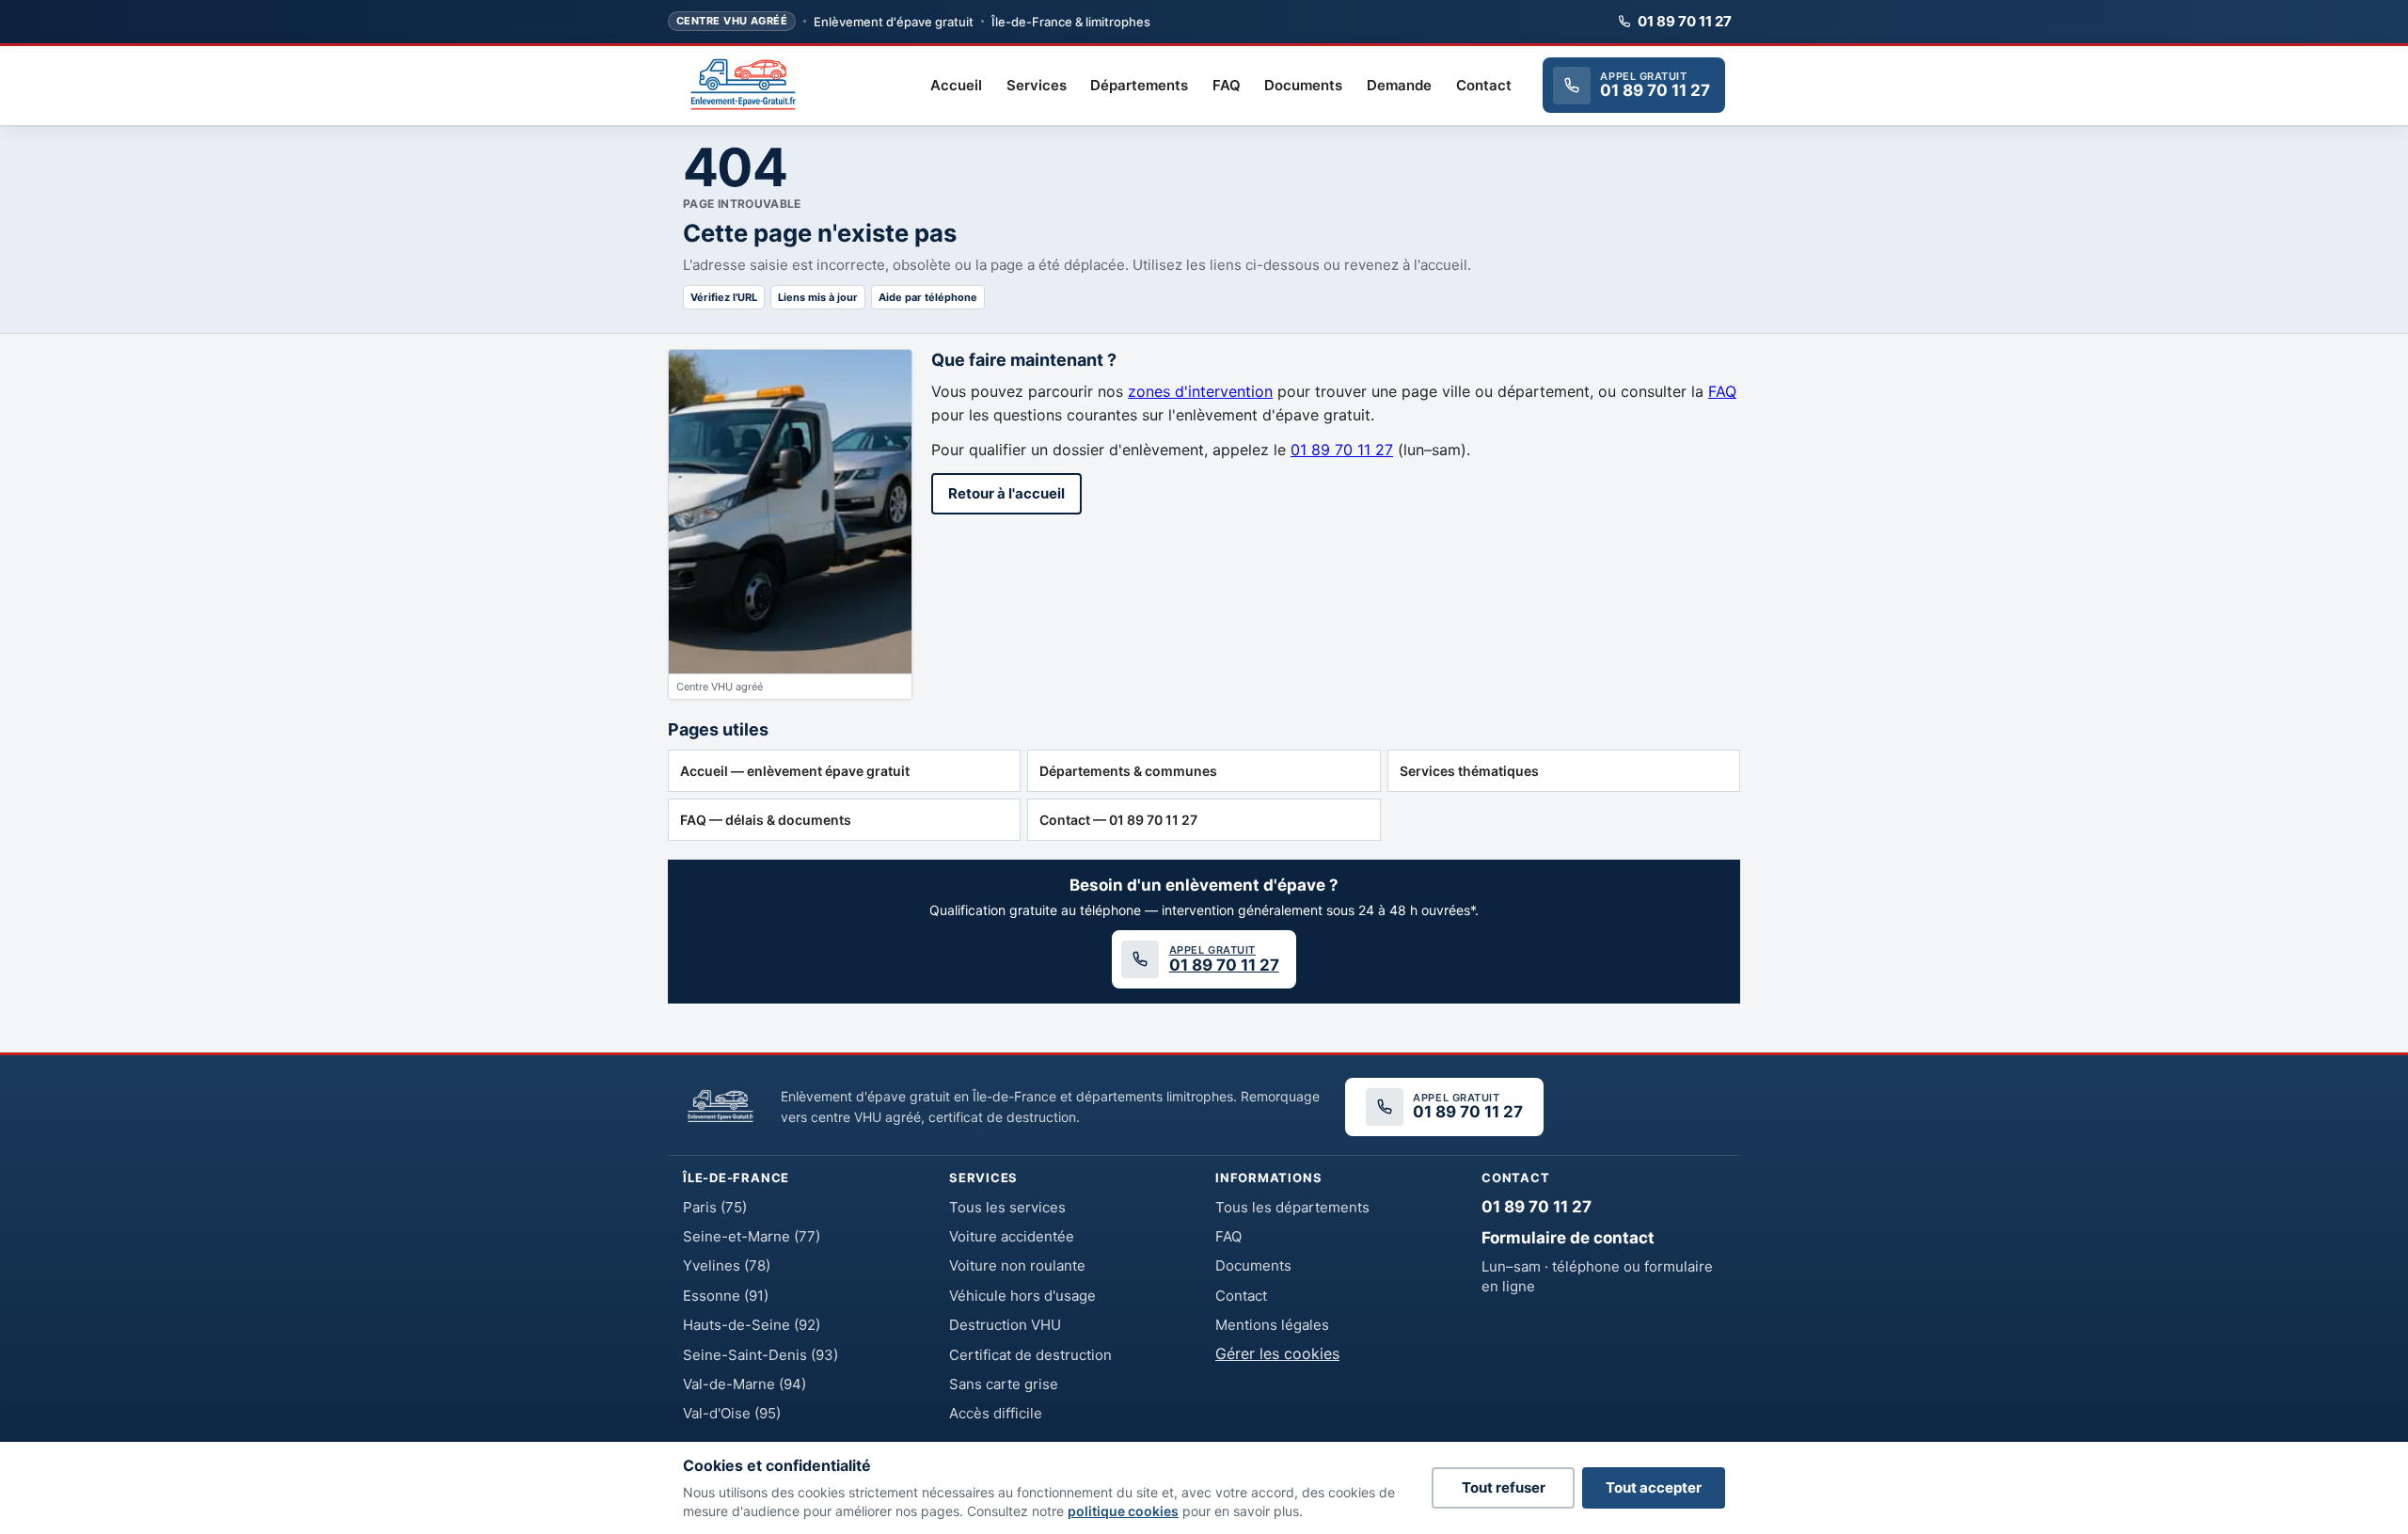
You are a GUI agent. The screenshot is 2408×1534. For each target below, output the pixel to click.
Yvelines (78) (727, 1265)
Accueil (956, 85)
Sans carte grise (1004, 1384)
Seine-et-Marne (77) (752, 1236)
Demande (1399, 85)
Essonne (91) (726, 1296)
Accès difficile (996, 1413)
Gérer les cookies (1277, 1353)
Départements (1139, 85)
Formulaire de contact (1568, 1238)
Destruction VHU (1005, 1325)
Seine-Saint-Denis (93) (760, 1355)
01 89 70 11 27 (1685, 21)
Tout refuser (1504, 1487)
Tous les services (1007, 1207)
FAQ (1227, 85)
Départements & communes (1128, 771)
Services (1037, 85)
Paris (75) (715, 1207)
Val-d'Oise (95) (732, 1413)
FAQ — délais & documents (766, 820)
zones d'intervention (1200, 391)
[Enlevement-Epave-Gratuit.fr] (743, 86)
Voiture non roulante (1017, 1265)
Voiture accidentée (1012, 1236)
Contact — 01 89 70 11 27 (1118, 820)
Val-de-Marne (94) (745, 1384)
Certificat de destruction (1030, 1355)
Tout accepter (1654, 1487)
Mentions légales (1272, 1325)
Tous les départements (1292, 1207)
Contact (1484, 85)
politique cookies (1123, 1511)
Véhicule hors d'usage (1022, 1296)
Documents (1303, 85)
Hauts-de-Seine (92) (752, 1325)
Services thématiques (1469, 771)
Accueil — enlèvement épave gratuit (795, 771)
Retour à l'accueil (1006, 493)
